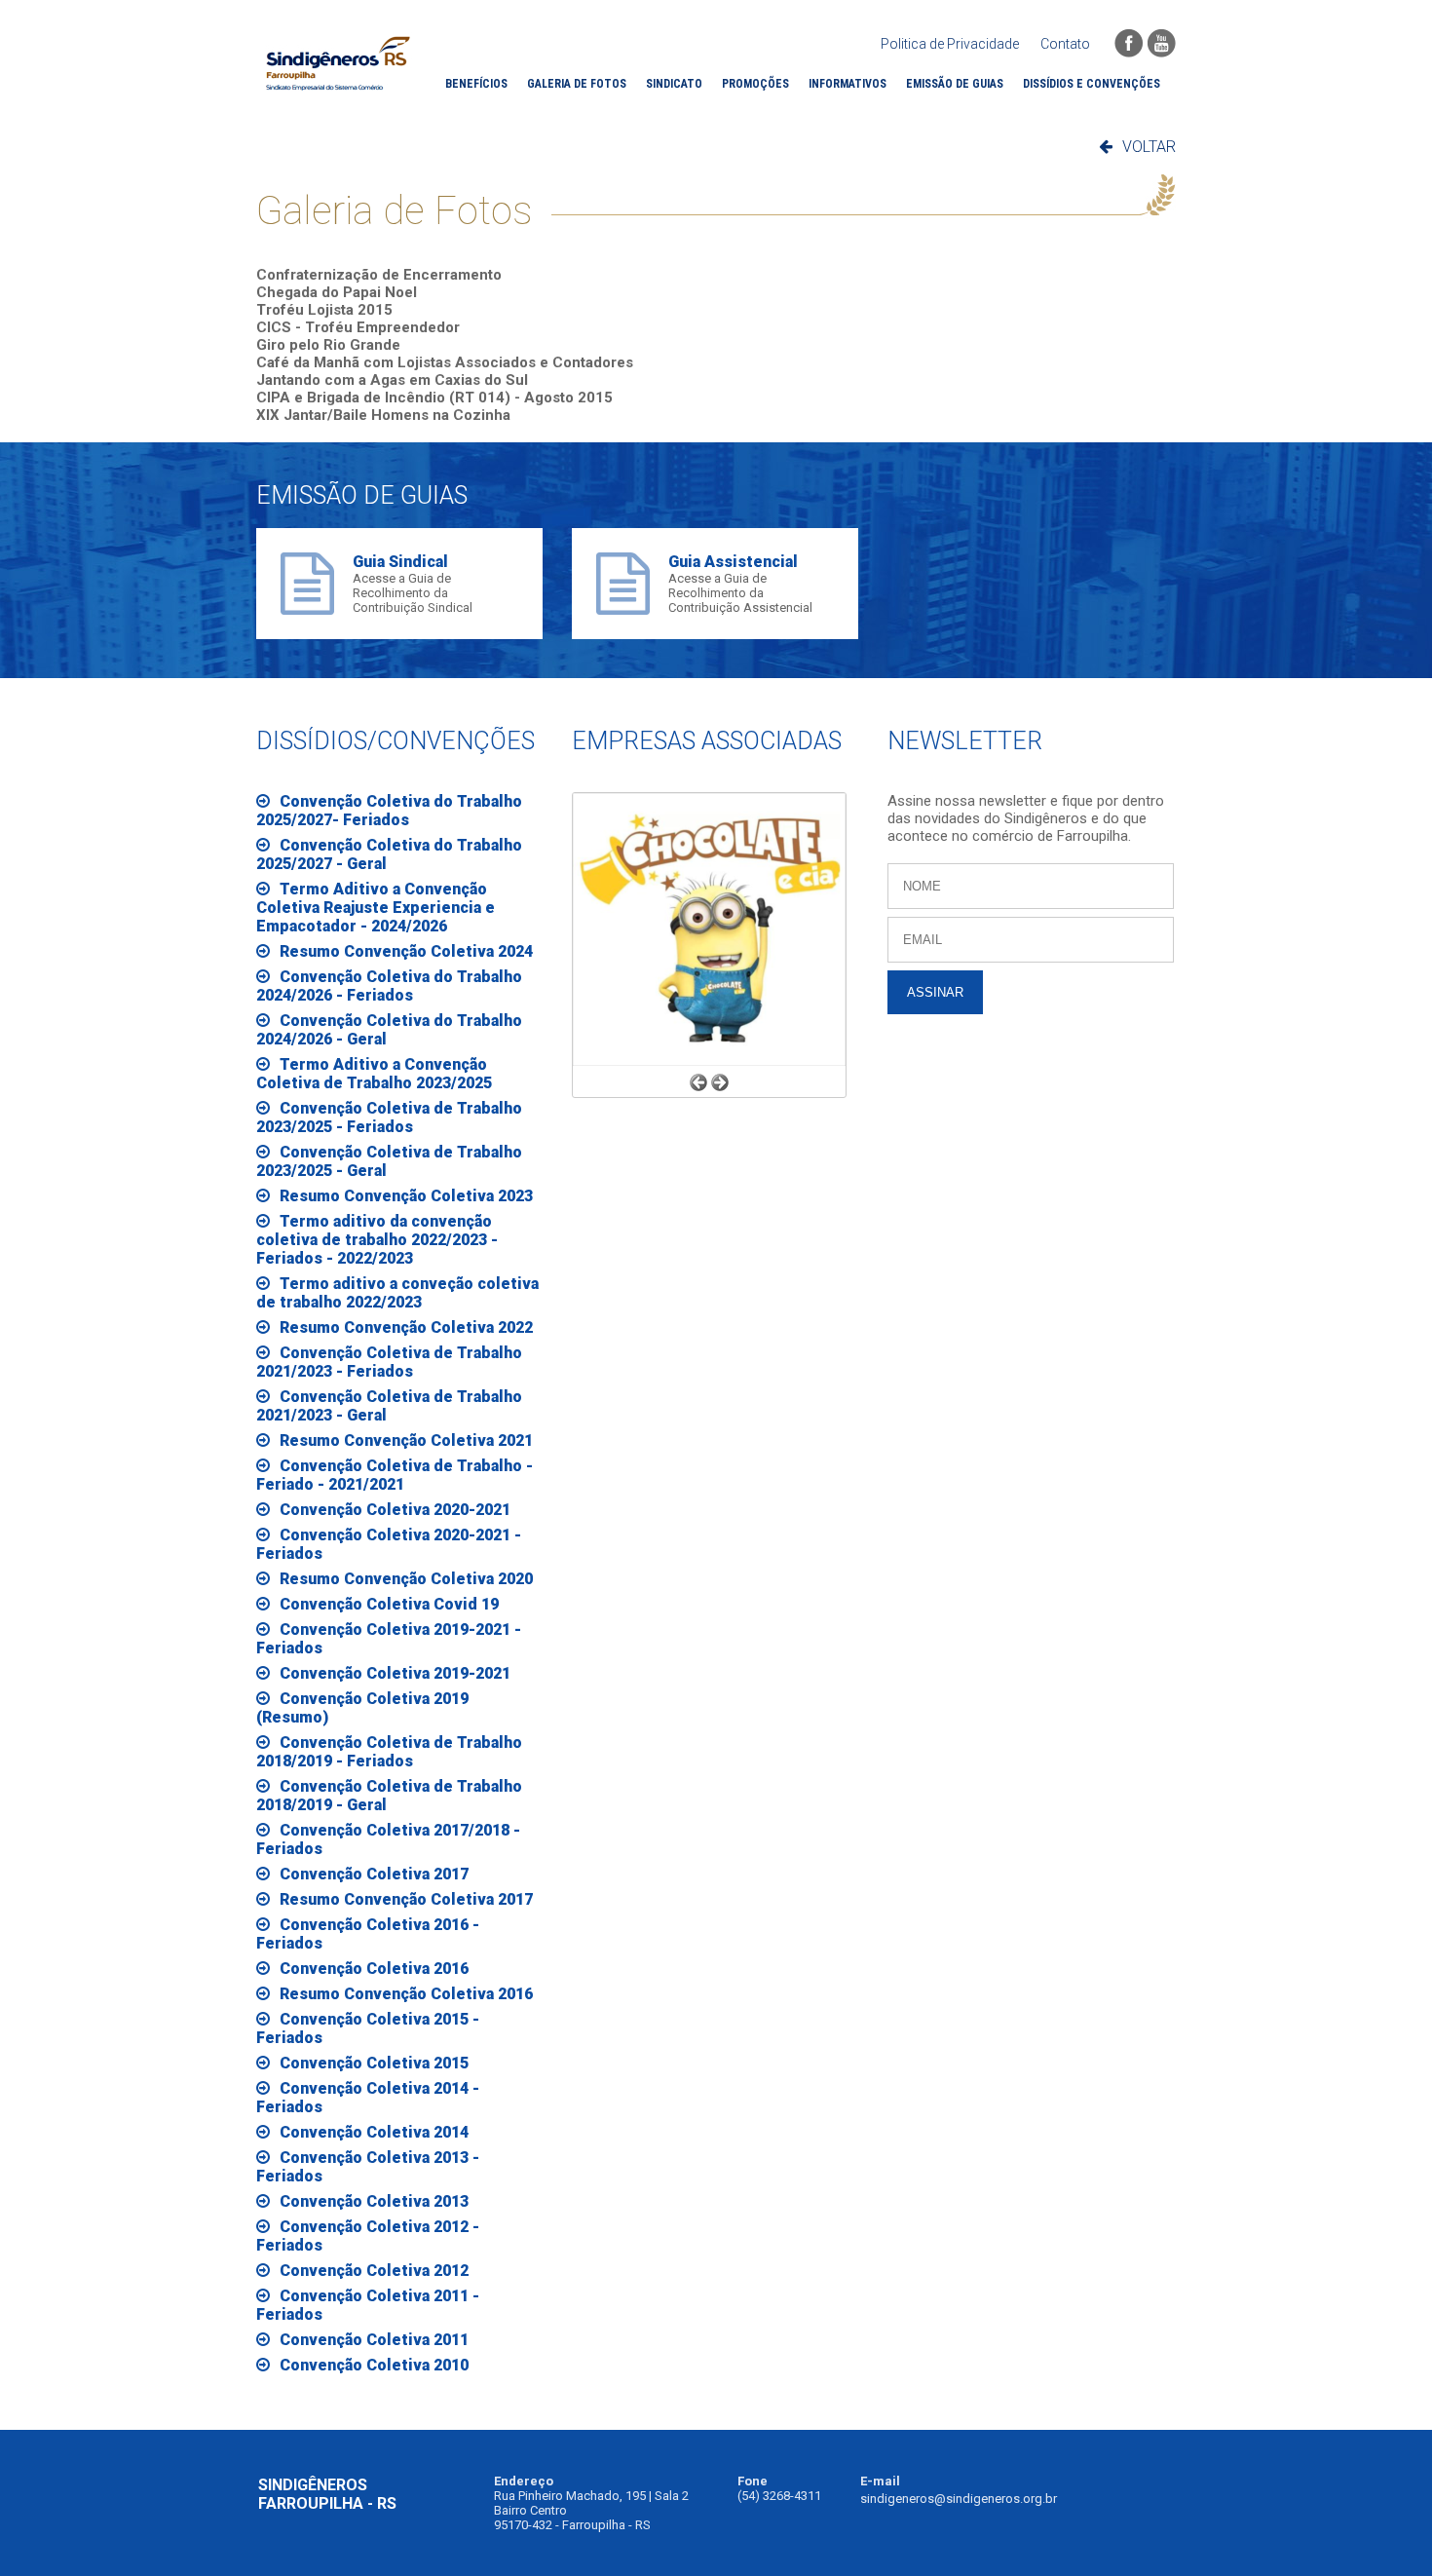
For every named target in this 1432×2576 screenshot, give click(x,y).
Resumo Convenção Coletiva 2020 (406, 1579)
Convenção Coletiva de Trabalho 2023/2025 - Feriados (389, 1118)
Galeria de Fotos (577, 84)
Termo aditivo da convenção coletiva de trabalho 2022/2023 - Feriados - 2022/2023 (377, 1240)
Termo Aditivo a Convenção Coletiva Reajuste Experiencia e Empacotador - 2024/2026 (376, 908)
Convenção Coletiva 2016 (374, 1969)
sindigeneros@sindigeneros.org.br (959, 2499)
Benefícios (476, 84)
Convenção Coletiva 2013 (374, 2201)
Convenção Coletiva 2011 (374, 2340)
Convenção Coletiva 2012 (374, 2271)
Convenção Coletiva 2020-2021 (395, 1510)
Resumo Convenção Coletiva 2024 (406, 951)
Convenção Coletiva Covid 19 (389, 1604)
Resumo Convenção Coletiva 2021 (406, 1440)
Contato (1065, 44)
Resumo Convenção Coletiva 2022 (406, 1327)
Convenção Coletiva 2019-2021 (395, 1673)
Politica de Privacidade (950, 44)
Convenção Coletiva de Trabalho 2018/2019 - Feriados (389, 1752)
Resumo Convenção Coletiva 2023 (406, 1196)
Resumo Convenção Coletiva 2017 (406, 1899)
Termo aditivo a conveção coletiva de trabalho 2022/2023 (397, 1293)
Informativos (848, 84)
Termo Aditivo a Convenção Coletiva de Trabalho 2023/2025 (374, 1074)
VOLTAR (1149, 147)
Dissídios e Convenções (1092, 84)
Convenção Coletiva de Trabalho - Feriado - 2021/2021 (395, 1475)
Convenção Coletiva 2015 (374, 2063)
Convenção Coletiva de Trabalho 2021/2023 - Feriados (389, 1362)
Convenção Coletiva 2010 (374, 2365)
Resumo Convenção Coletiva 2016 (406, 1994)
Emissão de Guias (955, 84)
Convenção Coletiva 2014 (374, 2132)
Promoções (755, 84)
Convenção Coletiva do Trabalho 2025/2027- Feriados (389, 811)
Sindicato (674, 84)
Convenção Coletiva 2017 (374, 1874)
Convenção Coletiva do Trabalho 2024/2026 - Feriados (389, 986)
